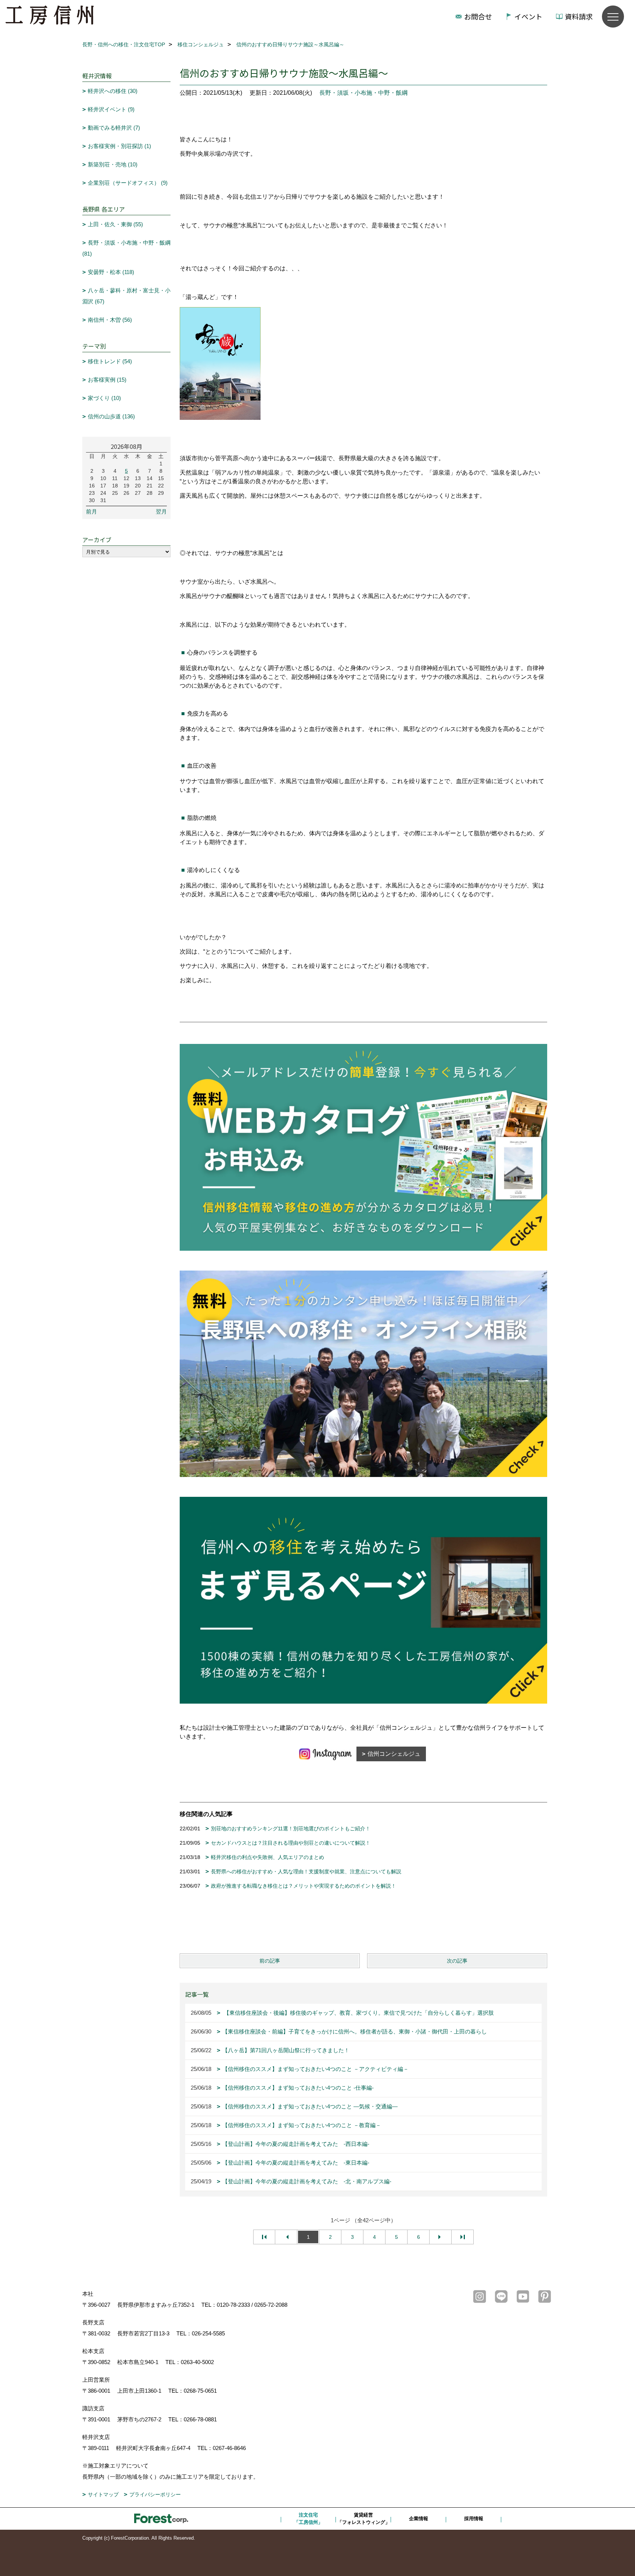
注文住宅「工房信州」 (308, 2519)
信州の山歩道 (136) (111, 416)
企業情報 (419, 2519)
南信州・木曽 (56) (110, 320)
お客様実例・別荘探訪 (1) (119, 146)
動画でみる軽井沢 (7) (114, 128)
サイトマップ (103, 2494)
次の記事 (457, 1961)
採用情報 (474, 2519)
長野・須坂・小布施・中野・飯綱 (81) (126, 248)
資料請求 (579, 16)
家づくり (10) (104, 398)
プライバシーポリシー (155, 2494)
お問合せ (478, 16)
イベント (528, 16)
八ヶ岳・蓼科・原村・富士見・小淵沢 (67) (126, 296)
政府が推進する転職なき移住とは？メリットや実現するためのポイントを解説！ (304, 1886)
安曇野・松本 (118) (111, 272)
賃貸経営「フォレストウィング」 (364, 2519)
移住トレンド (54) (110, 361)
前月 (92, 511)
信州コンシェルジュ (394, 1754)
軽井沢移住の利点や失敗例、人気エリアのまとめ (268, 1857)
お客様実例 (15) (107, 380)
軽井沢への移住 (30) (113, 91)
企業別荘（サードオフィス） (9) (128, 183)
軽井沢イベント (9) (111, 109)
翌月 (161, 511)
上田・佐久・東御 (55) (115, 224)
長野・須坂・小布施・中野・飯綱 (363, 93)
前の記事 (270, 1961)
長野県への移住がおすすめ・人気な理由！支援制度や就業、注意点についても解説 (306, 1871)
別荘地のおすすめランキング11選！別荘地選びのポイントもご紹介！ (291, 1829)
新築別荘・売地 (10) (113, 164)
